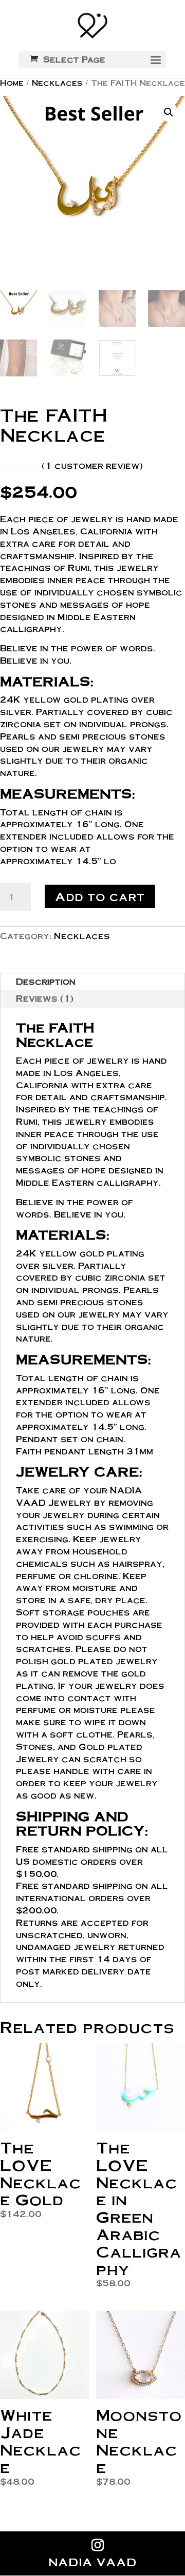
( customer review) (92, 465)
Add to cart (100, 896)
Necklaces (57, 83)
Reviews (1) (45, 998)
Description (46, 981)
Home (12, 83)
